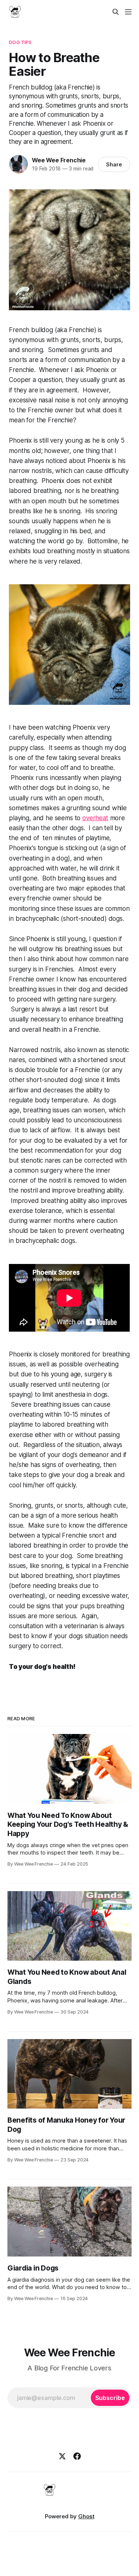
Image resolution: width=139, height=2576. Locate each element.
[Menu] (128, 12)
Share (114, 164)
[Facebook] (77, 2456)
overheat (95, 818)
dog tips (20, 42)
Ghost (86, 2516)
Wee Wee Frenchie (59, 160)
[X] (62, 2456)
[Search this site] (116, 12)
